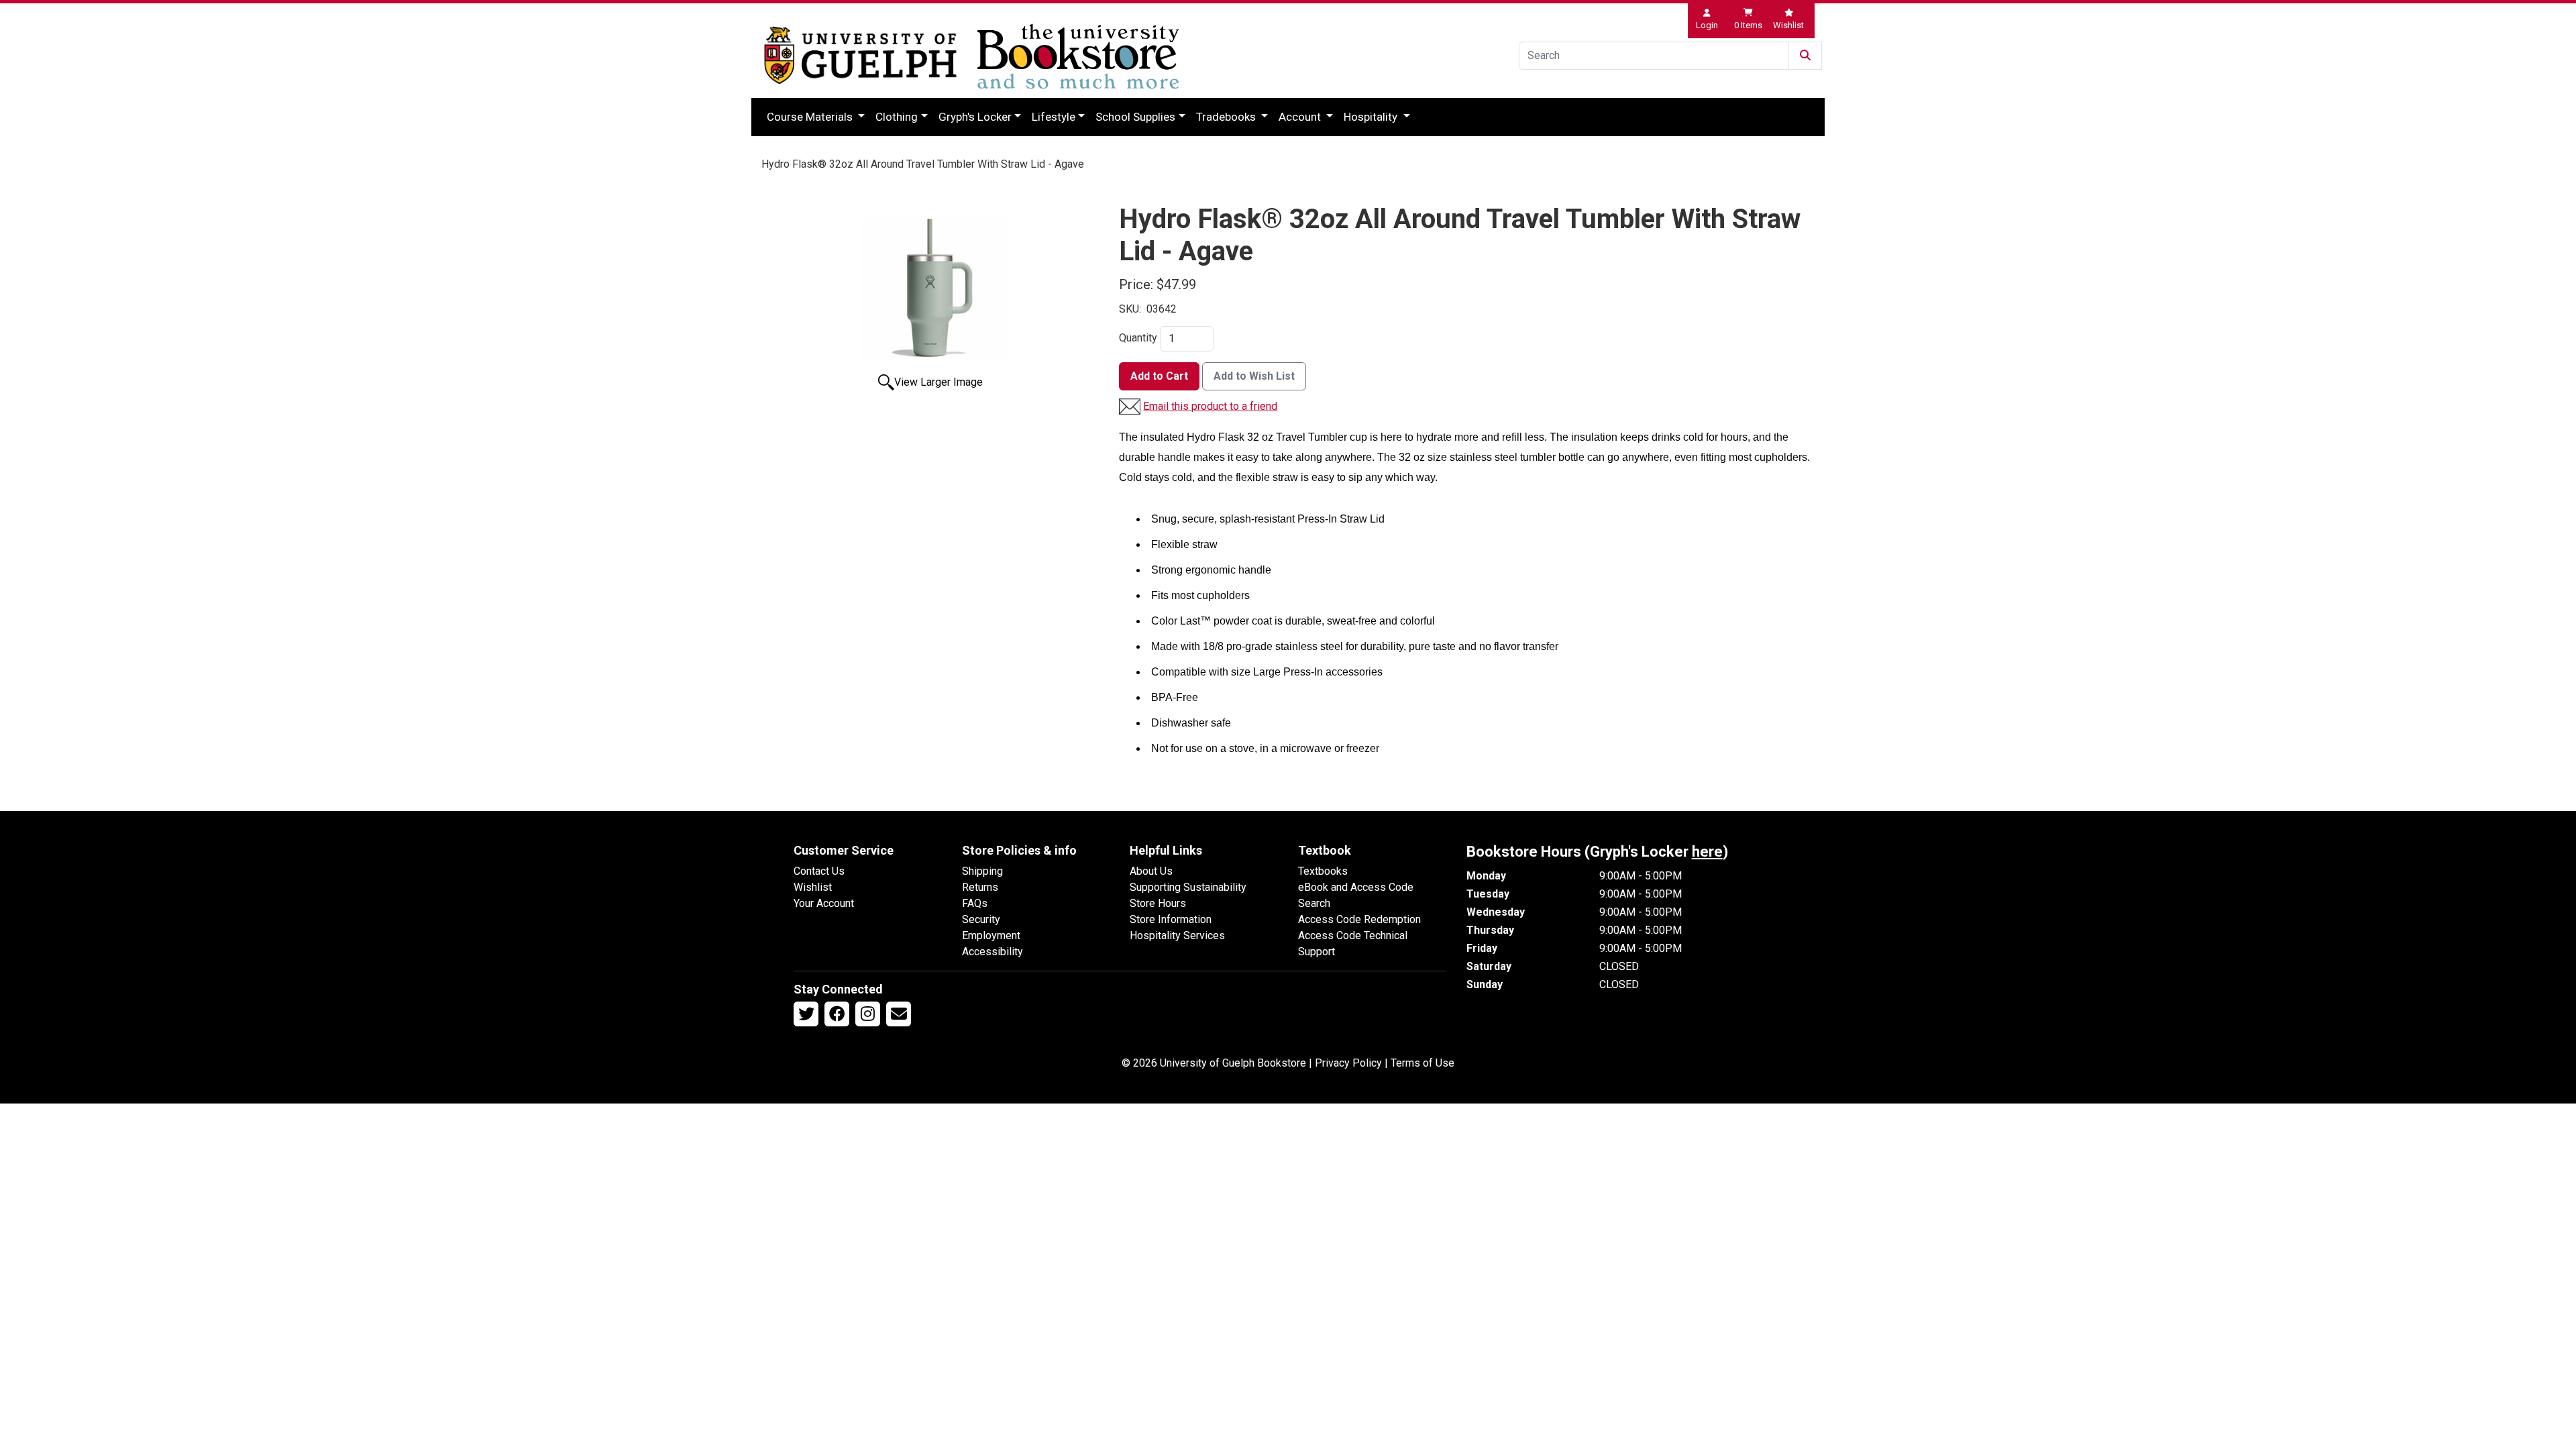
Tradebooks (1227, 117)
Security (981, 919)
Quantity (1138, 338)
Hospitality (1372, 117)
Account (1301, 117)
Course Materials (811, 117)
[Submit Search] (1805, 56)
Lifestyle (1054, 117)
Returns (980, 887)
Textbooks (1323, 871)
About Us (1151, 871)
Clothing (897, 117)
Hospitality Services (1177, 935)
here (1707, 852)
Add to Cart (1159, 376)
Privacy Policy (1348, 1063)
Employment (991, 935)
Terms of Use (1423, 1063)
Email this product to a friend (1210, 406)
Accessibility (992, 952)
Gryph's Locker (975, 117)
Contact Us (819, 871)
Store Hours (1158, 903)
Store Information (1171, 919)
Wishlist (813, 887)
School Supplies (1135, 117)
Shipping (982, 871)
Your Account (824, 903)
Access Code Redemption (1359, 919)
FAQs (975, 903)
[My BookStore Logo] (860, 55)
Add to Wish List (1254, 376)
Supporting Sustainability (1188, 887)
